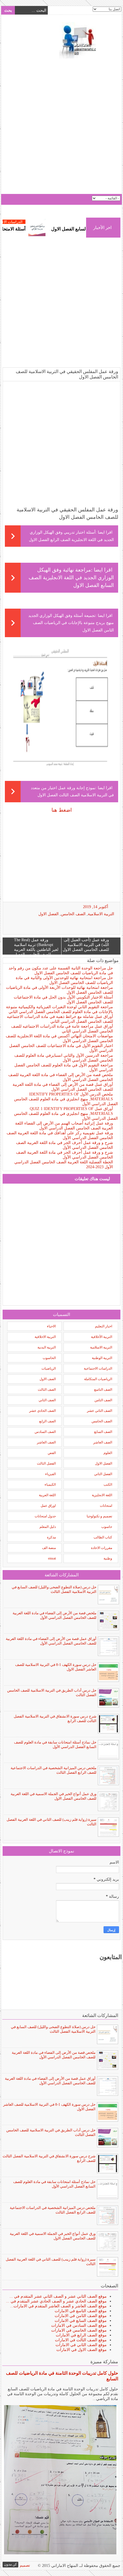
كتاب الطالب (103, 1537)
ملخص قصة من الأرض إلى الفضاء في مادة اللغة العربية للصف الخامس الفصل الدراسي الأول (61, 1077)
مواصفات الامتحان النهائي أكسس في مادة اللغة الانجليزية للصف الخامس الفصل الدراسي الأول (59, 1038)
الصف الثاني (47, 1400)
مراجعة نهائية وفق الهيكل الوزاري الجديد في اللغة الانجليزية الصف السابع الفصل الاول (71, 578)
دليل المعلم (48, 1527)
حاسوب (107, 1527)
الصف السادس (45, 1432)
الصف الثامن (103, 1400)
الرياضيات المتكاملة (98, 1379)
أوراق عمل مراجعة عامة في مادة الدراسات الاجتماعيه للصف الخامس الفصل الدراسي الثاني (62, 1029)
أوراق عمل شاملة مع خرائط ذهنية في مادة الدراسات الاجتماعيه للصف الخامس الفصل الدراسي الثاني (60, 1019)
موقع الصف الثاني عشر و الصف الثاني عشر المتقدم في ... (58, 2296)
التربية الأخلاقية (102, 1337)
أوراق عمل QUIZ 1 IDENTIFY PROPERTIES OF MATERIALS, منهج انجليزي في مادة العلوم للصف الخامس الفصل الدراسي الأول (66, 1114)
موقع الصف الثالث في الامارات (81, 2340)
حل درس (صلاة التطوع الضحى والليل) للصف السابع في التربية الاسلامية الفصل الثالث (54, 1589)
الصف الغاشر (46, 1442)
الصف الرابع (47, 1421)
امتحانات (106, 1506)
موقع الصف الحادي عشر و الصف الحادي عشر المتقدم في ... (56, 2301)
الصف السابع (103, 1432)
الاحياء (51, 1326)
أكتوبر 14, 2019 (96, 907)
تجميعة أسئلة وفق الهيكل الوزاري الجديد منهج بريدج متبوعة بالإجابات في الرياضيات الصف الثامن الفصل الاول (71, 623)
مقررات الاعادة (102, 1548)
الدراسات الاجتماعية (29, 222)
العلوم (108, 1453)
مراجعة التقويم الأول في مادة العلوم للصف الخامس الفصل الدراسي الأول (64, 1068)
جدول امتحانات (45, 1516)
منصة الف (49, 1548)
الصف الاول (48, 1379)
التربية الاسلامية (101, 914)
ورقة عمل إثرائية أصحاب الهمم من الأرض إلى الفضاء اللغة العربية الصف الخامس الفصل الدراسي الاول (64, 1126)
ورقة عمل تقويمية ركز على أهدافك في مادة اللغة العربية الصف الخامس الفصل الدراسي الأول (60, 1135)
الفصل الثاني (103, 1474)
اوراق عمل (48, 1506)
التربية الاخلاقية (45, 1337)
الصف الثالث (47, 1390)
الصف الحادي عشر (42, 1411)
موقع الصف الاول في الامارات (82, 2350)
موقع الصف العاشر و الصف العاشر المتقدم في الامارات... (58, 2306)
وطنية (108, 1558)
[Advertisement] (61, 127)
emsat (52, 1558)
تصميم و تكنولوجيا (99, 1516)
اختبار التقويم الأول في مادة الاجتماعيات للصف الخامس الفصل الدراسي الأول (61, 1048)
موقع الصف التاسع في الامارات (81, 2311)
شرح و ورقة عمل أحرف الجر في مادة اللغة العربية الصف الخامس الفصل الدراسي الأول (65, 1145)
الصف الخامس (73, 914)
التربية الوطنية (102, 1358)
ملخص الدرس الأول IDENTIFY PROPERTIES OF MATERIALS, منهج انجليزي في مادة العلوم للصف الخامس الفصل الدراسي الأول (66, 1099)
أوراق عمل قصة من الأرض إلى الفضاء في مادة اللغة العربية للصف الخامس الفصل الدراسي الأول (63, 1087)
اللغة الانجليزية (102, 1495)
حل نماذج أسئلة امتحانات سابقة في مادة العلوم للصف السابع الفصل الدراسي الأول (55, 1744)
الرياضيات (49, 1368)
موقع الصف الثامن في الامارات (81, 2316)
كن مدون (10, 2564)
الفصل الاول (48, 914)
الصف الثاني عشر (100, 1411)
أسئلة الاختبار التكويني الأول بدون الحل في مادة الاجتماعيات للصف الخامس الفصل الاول (63, 1000)
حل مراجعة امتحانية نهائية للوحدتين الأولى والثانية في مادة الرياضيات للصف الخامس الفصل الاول (64, 980)
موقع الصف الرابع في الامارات (81, 2335)
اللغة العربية (47, 1495)
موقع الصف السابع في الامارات (81, 2321)
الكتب (108, 1485)
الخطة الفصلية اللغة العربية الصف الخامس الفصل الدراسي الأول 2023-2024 (64, 1165)
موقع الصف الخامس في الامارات (79, 2330)
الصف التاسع (103, 1390)
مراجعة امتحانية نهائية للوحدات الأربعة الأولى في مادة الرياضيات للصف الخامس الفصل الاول (59, 990)
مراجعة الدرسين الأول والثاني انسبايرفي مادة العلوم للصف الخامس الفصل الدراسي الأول (64, 1058)
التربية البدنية (47, 1347)
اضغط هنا (62, 810)
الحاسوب (49, 1358)
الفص (52, 1453)
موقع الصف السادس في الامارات (79, 2325)
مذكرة (51, 1537)
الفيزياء (50, 1474)
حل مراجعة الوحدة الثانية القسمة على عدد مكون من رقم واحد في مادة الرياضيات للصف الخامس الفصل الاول (61, 971)
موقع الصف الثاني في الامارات (81, 2345)
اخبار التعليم (104, 1326)
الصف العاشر (103, 1442)
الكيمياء (50, 1485)
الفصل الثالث (46, 1463)
